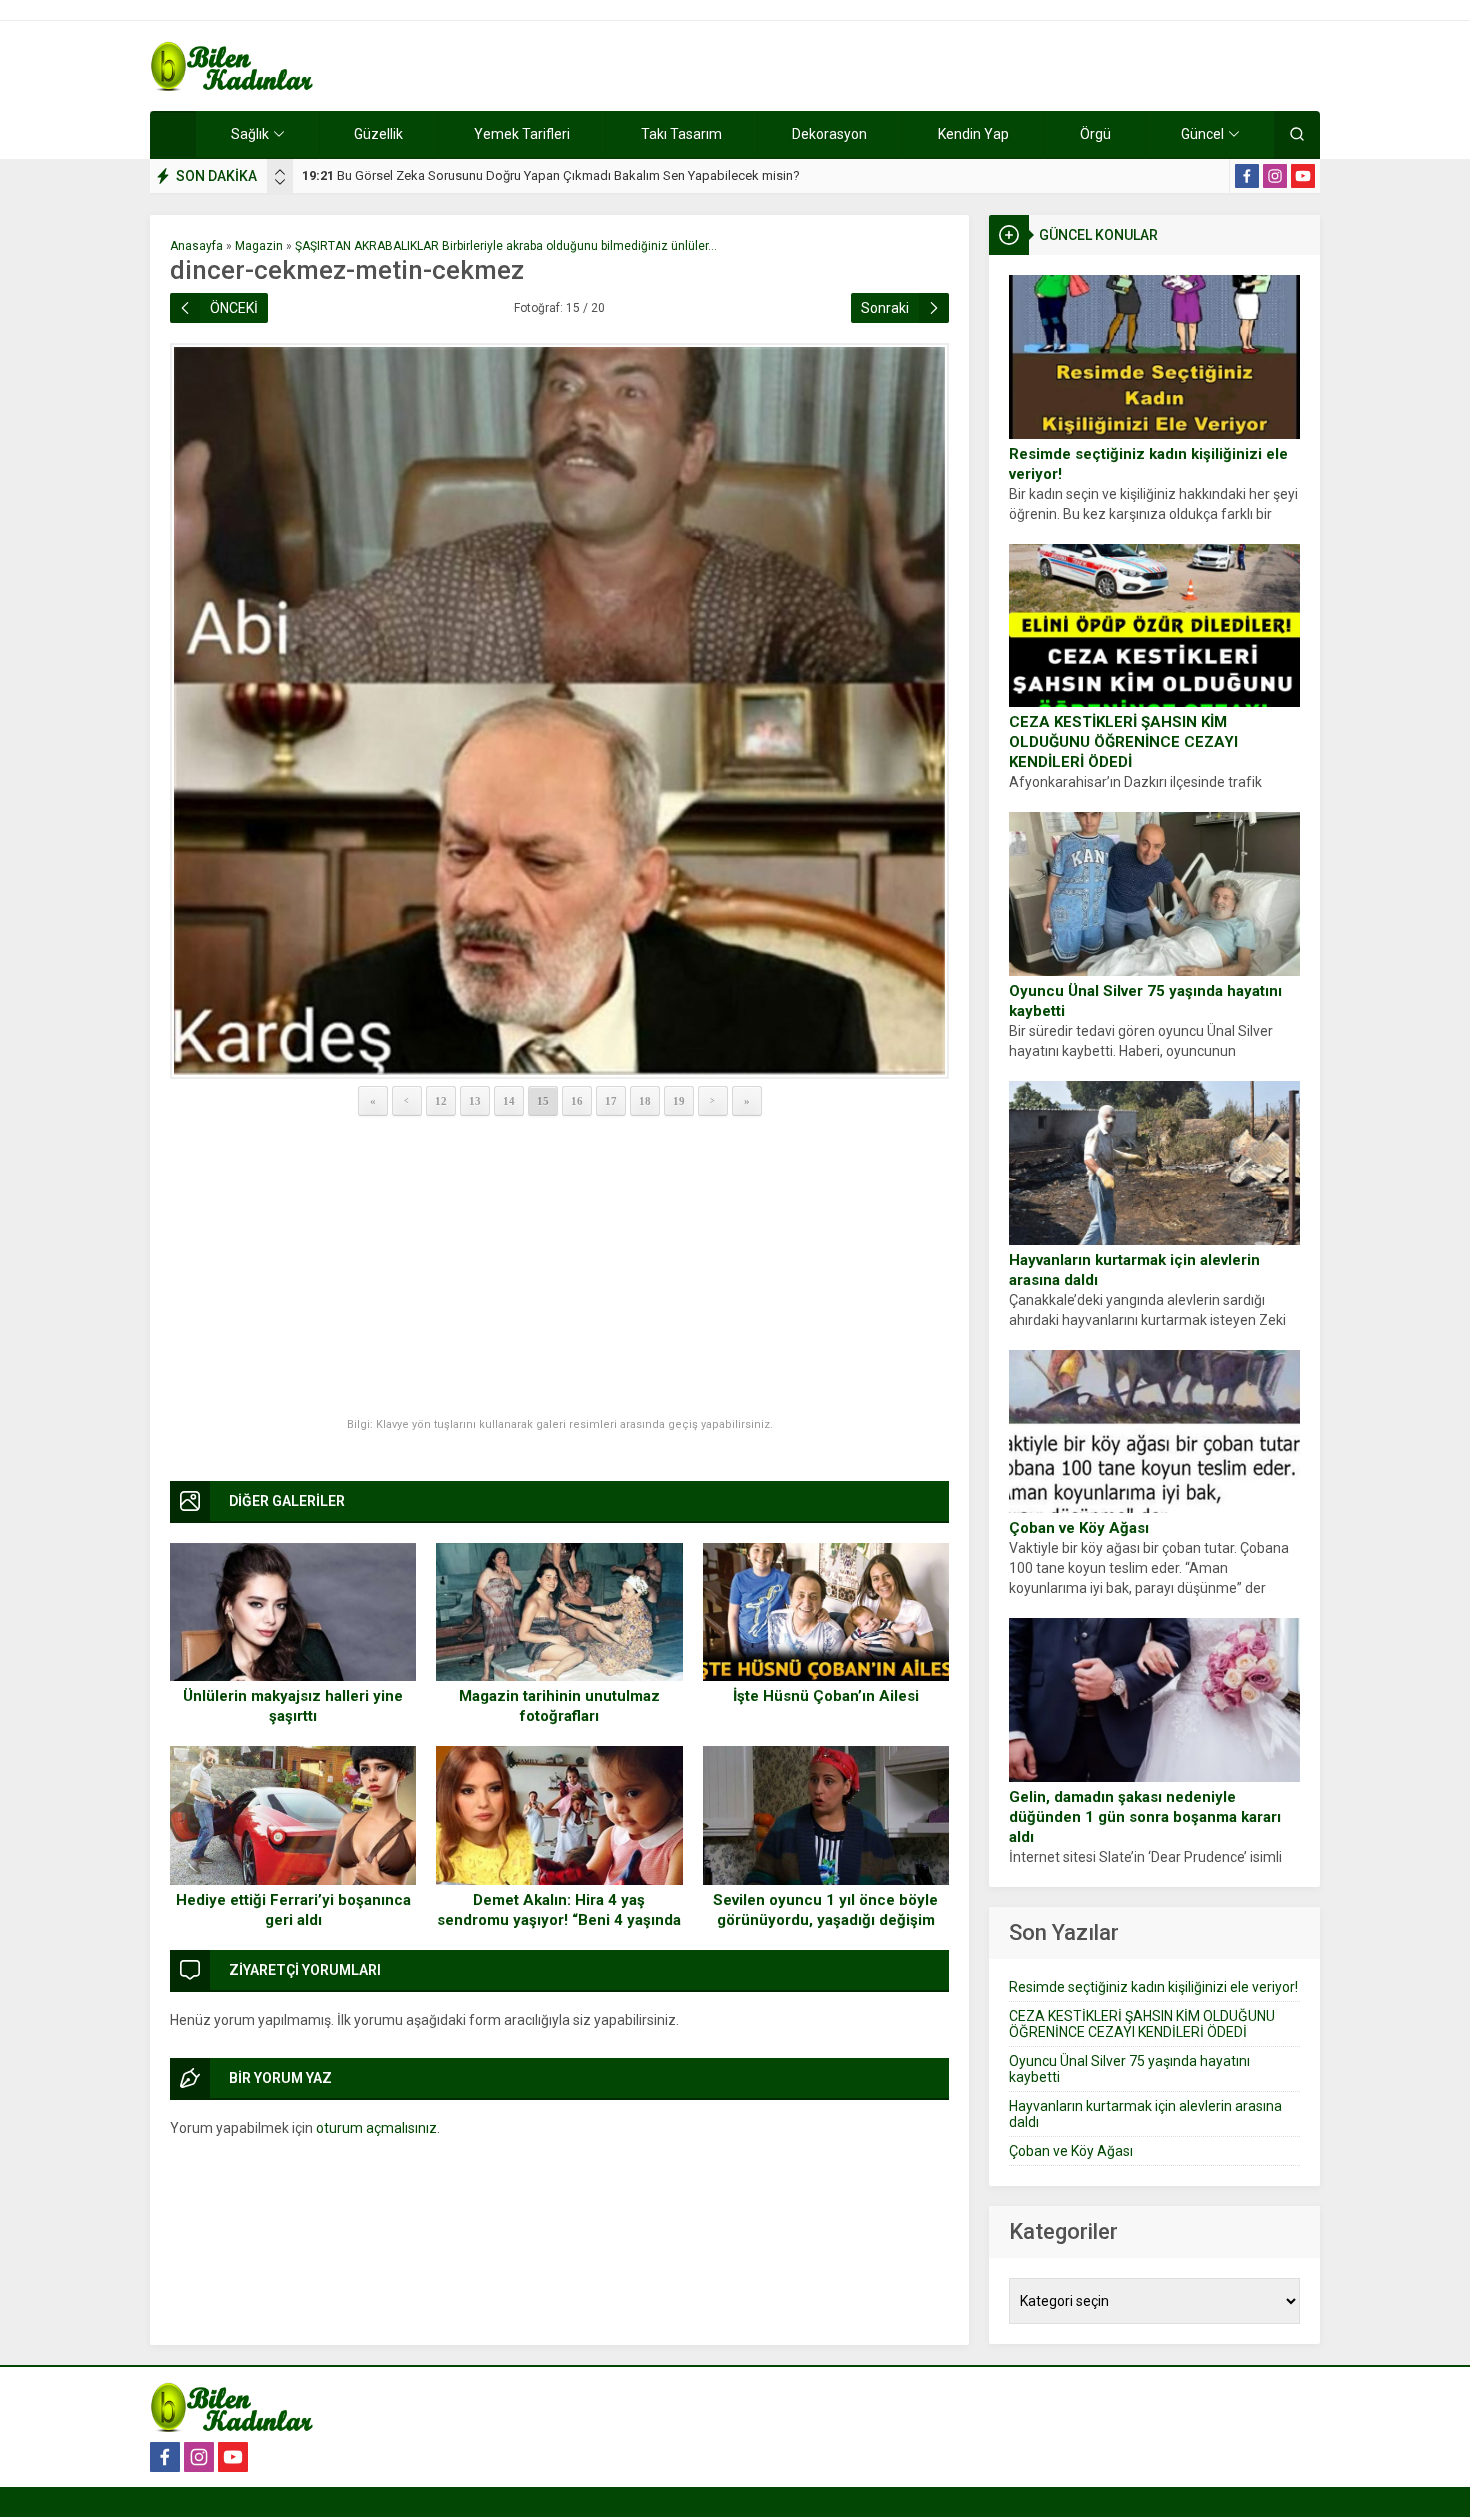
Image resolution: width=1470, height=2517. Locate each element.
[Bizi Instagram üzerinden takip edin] (1275, 176)
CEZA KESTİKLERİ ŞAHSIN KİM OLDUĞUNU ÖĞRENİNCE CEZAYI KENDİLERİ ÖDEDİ (1123, 742)
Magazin (259, 246)
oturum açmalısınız (376, 2128)
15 (543, 1101)
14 (509, 1101)
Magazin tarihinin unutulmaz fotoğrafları (559, 1706)
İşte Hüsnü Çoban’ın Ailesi (826, 1696)
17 (611, 1101)
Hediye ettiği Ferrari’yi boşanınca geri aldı (293, 1910)
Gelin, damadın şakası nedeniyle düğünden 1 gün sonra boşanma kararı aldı (1145, 1817)
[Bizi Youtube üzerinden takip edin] (1303, 176)
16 (577, 1101)
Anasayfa (196, 246)
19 (679, 1101)
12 (441, 1101)
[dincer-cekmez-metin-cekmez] (559, 711)
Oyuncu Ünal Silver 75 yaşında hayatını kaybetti (1145, 1001)
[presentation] (280, 172)
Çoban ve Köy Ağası (1079, 1528)
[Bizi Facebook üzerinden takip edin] (1247, 176)
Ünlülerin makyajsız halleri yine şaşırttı (293, 1706)
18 (645, 1101)
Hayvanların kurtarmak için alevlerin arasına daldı (1134, 1270)
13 (475, 1101)
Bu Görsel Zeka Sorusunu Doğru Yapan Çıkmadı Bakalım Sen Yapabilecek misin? (551, 175)
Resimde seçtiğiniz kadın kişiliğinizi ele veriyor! (1148, 464)
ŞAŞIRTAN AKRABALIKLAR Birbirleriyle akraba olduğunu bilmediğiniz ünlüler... (506, 246)
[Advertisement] (559, 1268)
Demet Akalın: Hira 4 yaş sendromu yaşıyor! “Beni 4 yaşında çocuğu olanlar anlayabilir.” (559, 1920)
